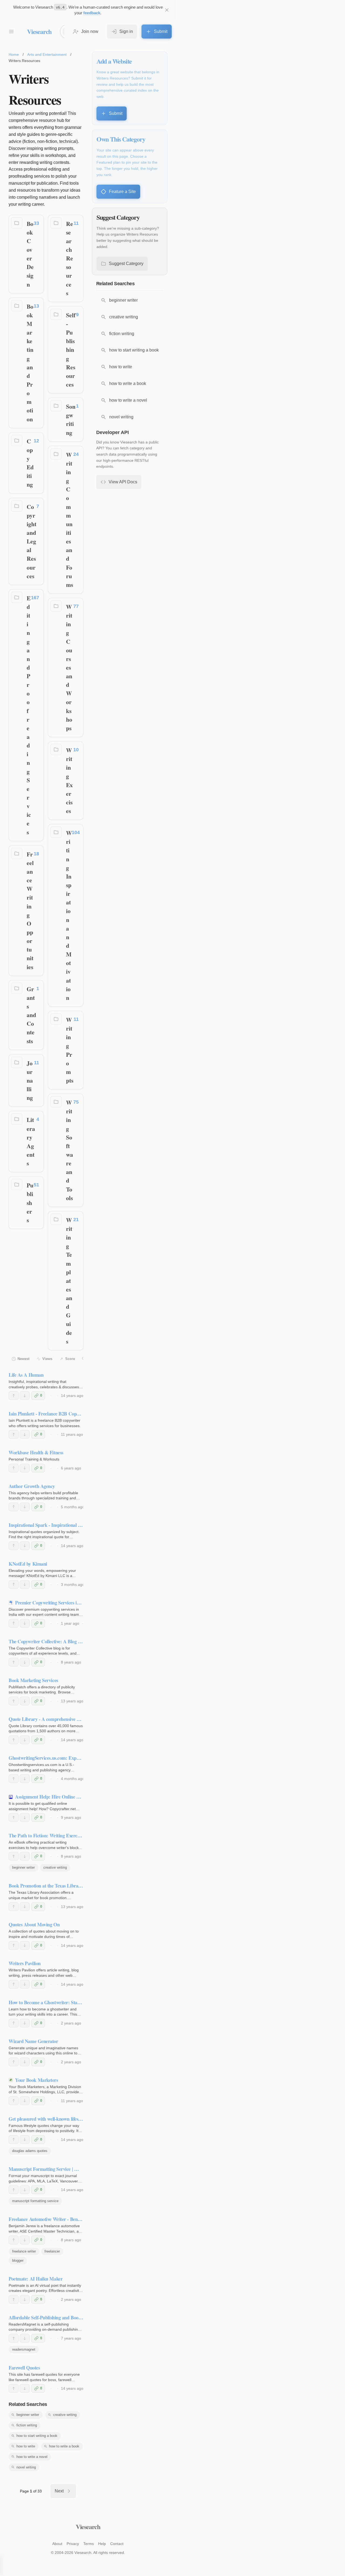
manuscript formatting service (35, 2201)
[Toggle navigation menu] (11, 32)
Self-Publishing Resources (71, 350)
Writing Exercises (69, 780)
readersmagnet (24, 2349)
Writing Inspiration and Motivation (69, 915)
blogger (18, 2260)
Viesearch (39, 31)
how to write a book (64, 2446)
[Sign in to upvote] (14, 1396)
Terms (89, 2544)
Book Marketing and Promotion (30, 363)
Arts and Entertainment (47, 54)
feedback (92, 13)
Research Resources (70, 258)
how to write (26, 2446)
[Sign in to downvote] (25, 1396)
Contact (117, 2544)
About (57, 2544)
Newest (23, 1359)
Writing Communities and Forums (70, 520)
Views (47, 1359)
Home (14, 54)
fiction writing (27, 2425)
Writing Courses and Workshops (69, 667)
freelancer (52, 2251)
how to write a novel (32, 2457)
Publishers (30, 1203)
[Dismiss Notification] (167, 10)
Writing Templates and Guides (69, 1281)
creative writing (55, 1867)
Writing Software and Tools (70, 1150)
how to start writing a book (37, 2436)
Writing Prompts (70, 1050)
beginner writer (23, 1867)
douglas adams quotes (30, 2151)
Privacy (73, 2544)
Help (102, 2544)
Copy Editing (30, 463)
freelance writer (24, 2251)
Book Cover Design (30, 254)
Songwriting (71, 419)
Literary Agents (31, 1141)
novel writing (26, 2467)
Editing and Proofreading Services (29, 715)
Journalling (30, 1080)
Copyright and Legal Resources (32, 541)
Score (70, 1359)
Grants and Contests (31, 1015)
